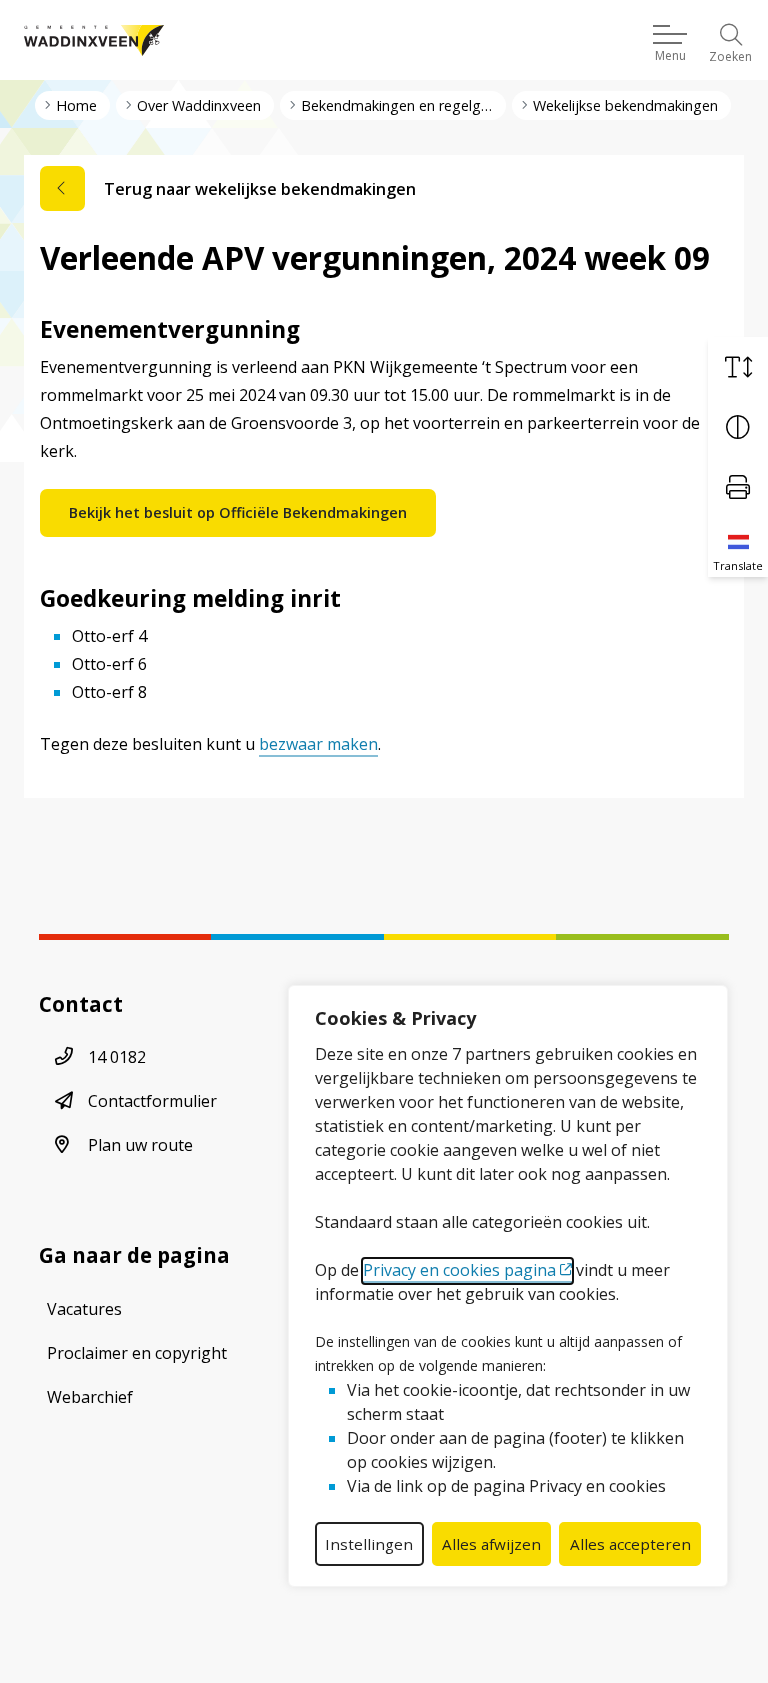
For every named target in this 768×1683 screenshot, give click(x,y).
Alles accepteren (630, 1544)
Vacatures (84, 1309)
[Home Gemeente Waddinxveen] (94, 39)
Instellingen (369, 1544)
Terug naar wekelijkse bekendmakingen (260, 189)
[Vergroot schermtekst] (738, 367)
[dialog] (508, 1286)
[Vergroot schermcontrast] (738, 427)
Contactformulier (152, 1101)
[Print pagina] (738, 487)
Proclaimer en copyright (137, 1353)
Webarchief (90, 1397)
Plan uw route (140, 1145)
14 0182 (117, 1057)
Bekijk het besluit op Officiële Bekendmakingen (238, 512)
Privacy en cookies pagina (459, 1270)
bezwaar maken (318, 744)
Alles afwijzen (491, 1544)
